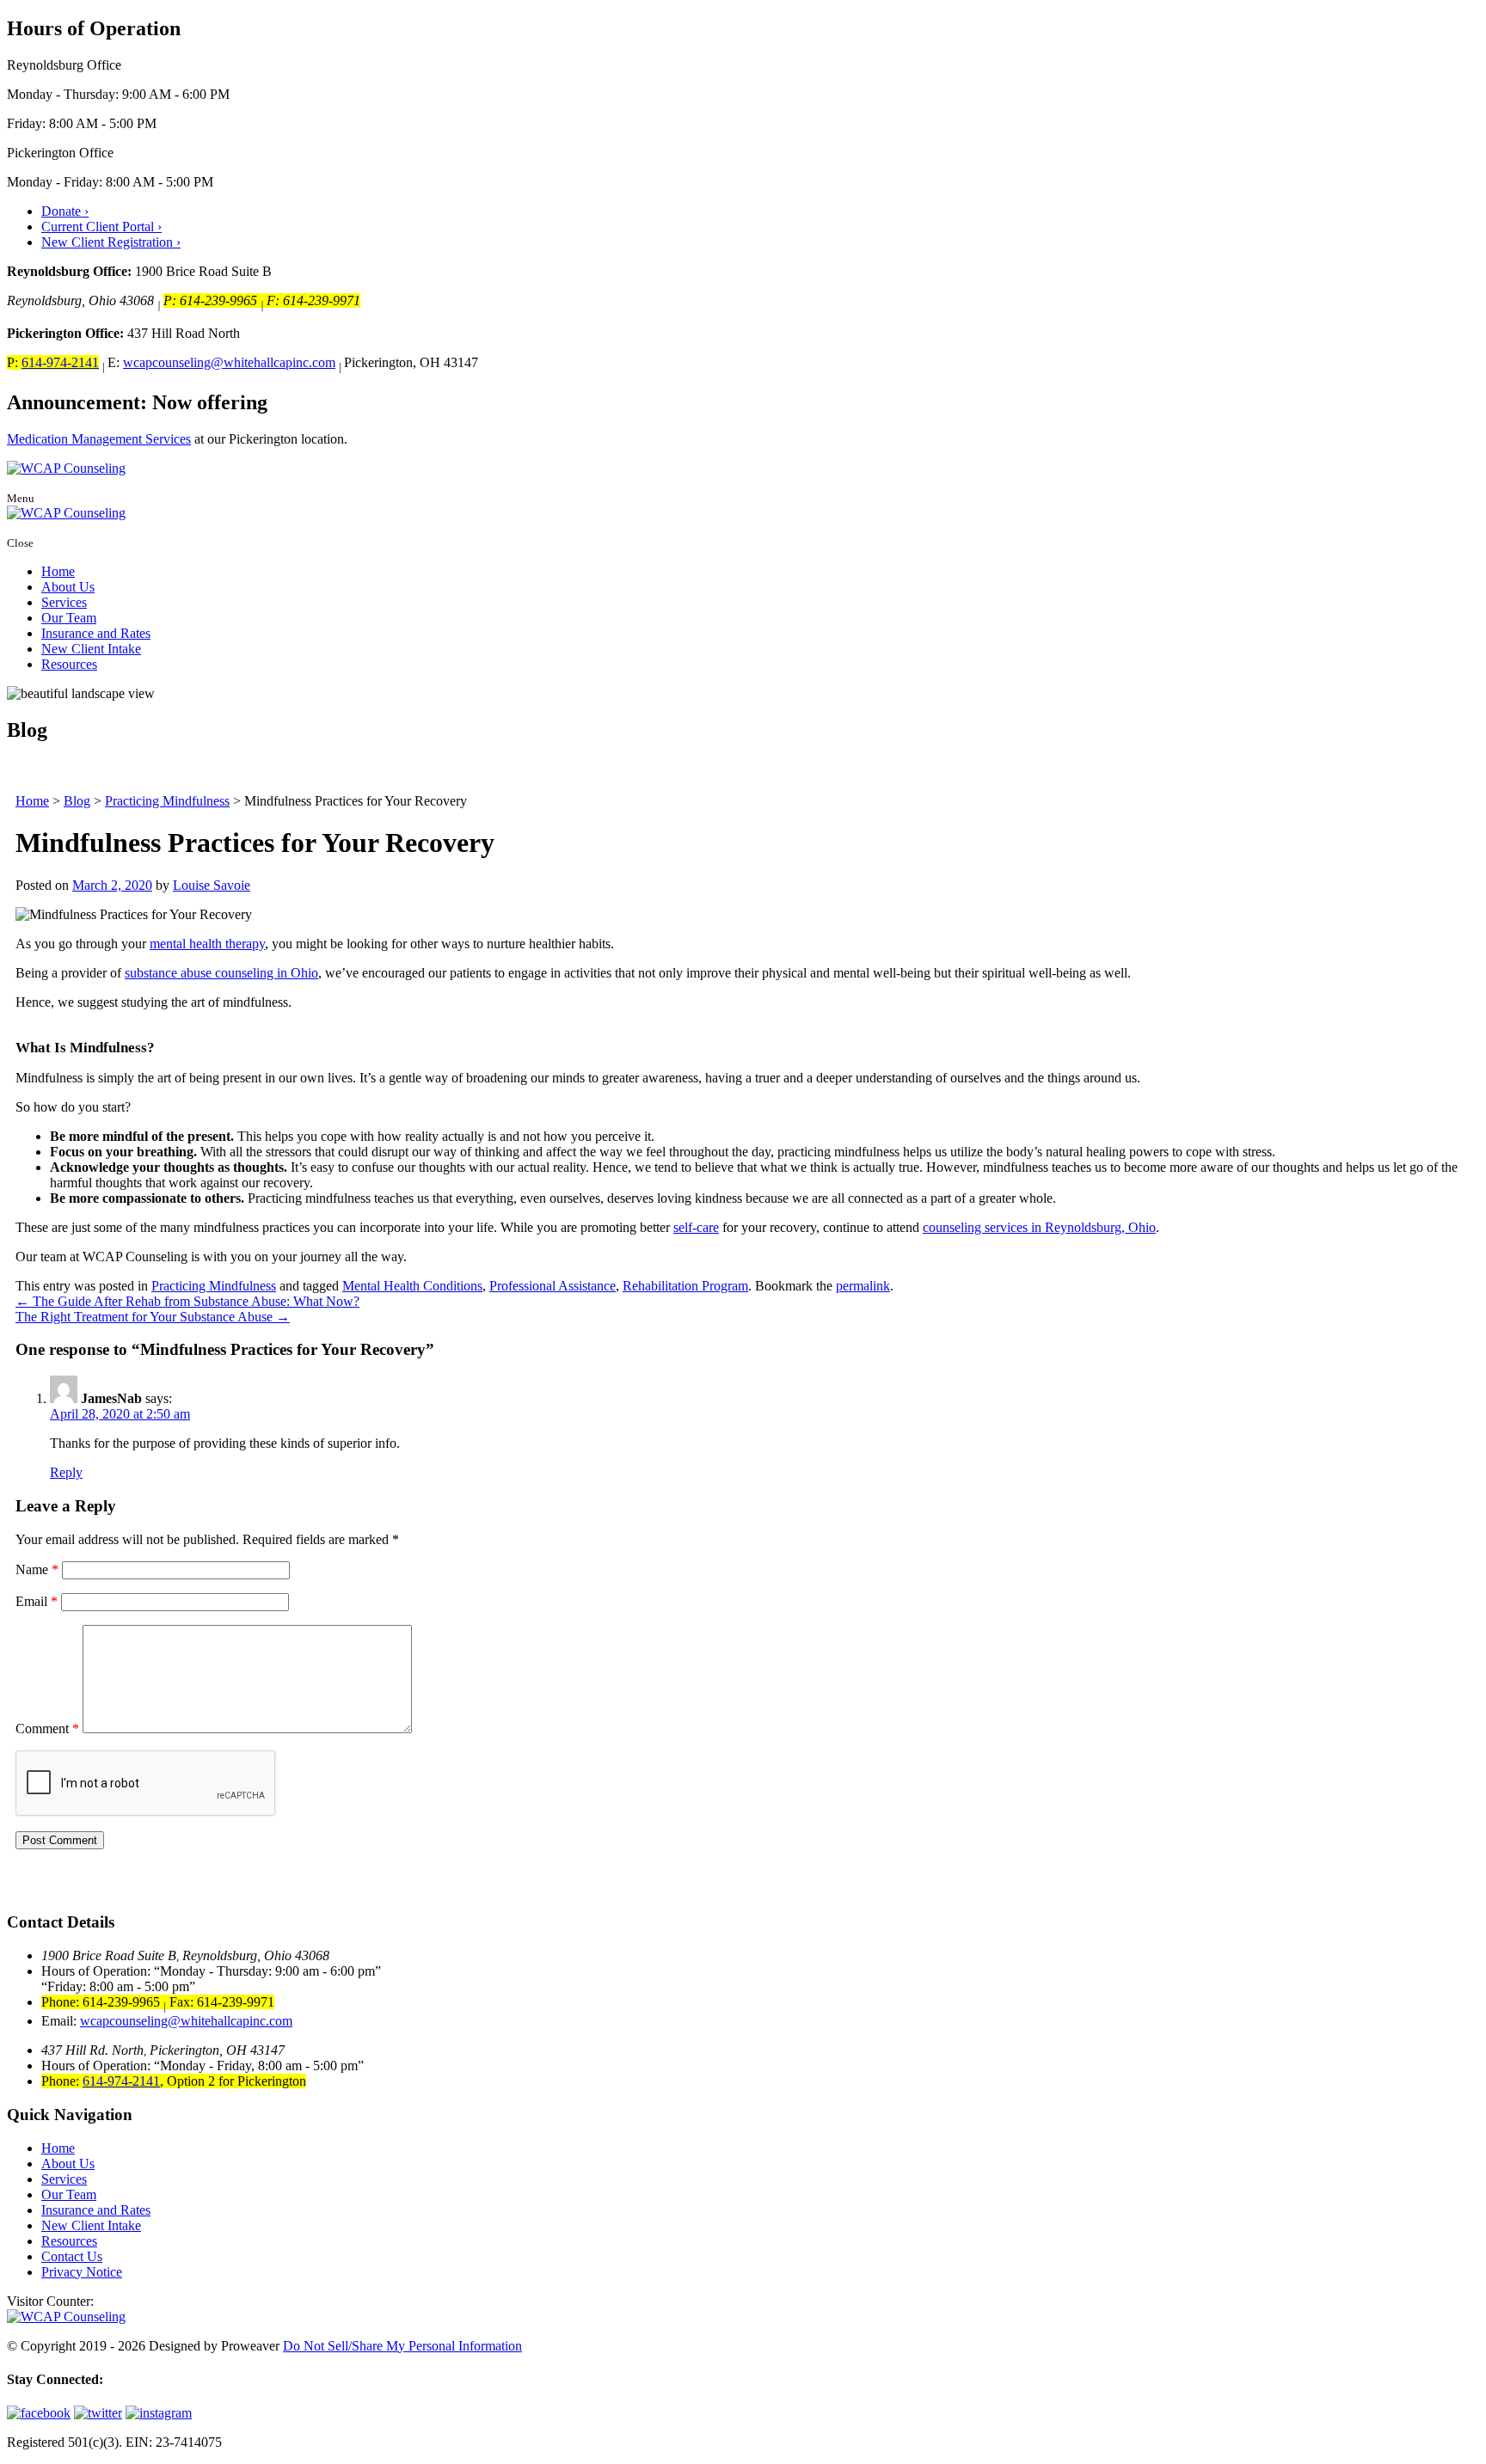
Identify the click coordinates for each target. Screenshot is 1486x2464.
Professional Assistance (553, 1286)
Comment (47, 1728)
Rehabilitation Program (685, 1286)
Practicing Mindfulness (214, 1286)
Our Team (69, 618)
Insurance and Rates (96, 633)
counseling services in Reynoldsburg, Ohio (1039, 1227)
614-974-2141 (60, 362)
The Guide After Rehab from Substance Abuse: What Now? (187, 1301)
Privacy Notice (82, 2272)
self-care (696, 1227)
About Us (68, 587)
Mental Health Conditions (412, 1286)
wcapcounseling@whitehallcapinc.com (229, 362)
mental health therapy (207, 944)
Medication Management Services (99, 439)
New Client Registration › (111, 242)
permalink (863, 1286)
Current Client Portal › (101, 227)
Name (37, 1569)
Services (64, 602)
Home (58, 571)
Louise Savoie (212, 885)
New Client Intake (91, 649)
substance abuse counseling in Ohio (221, 973)
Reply (66, 1472)
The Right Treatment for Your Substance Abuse (153, 1317)
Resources (69, 664)
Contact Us (72, 2256)
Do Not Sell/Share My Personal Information (402, 2346)
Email (37, 1601)
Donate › (65, 211)
